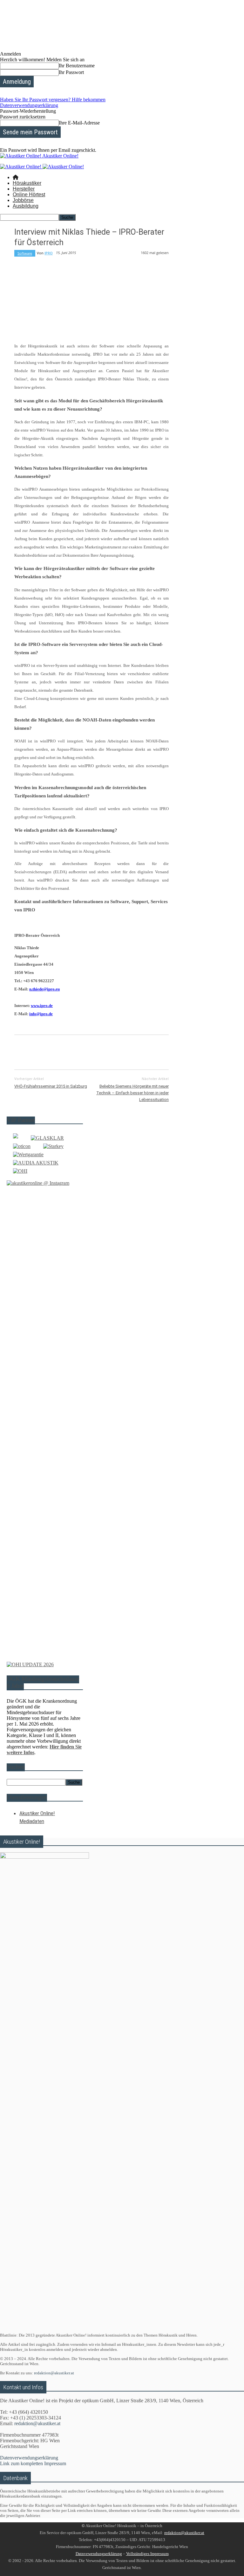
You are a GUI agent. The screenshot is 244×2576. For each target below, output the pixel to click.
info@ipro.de (41, 1014)
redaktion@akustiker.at (54, 2373)
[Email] (139, 1051)
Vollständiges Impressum (147, 2554)
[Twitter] (48, 1051)
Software (25, 253)
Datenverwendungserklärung (29, 105)
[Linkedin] (116, 1051)
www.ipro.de (42, 1006)
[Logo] (21, 167)
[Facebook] (25, 1051)
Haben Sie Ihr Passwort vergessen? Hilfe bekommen (53, 100)
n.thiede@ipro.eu (44, 989)
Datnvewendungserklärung (99, 2554)
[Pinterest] (71, 1051)
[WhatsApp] (93, 1051)
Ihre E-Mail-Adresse (79, 123)
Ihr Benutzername (77, 66)
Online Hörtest (29, 195)
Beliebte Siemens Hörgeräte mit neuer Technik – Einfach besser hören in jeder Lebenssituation (132, 1093)
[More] (162, 1051)
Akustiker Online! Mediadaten (37, 1817)
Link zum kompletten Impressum (33, 2463)
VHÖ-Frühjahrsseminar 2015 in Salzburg (51, 1086)
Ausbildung (26, 206)
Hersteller (24, 189)
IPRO (49, 253)
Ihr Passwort (71, 72)
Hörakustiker (27, 183)
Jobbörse (23, 200)
